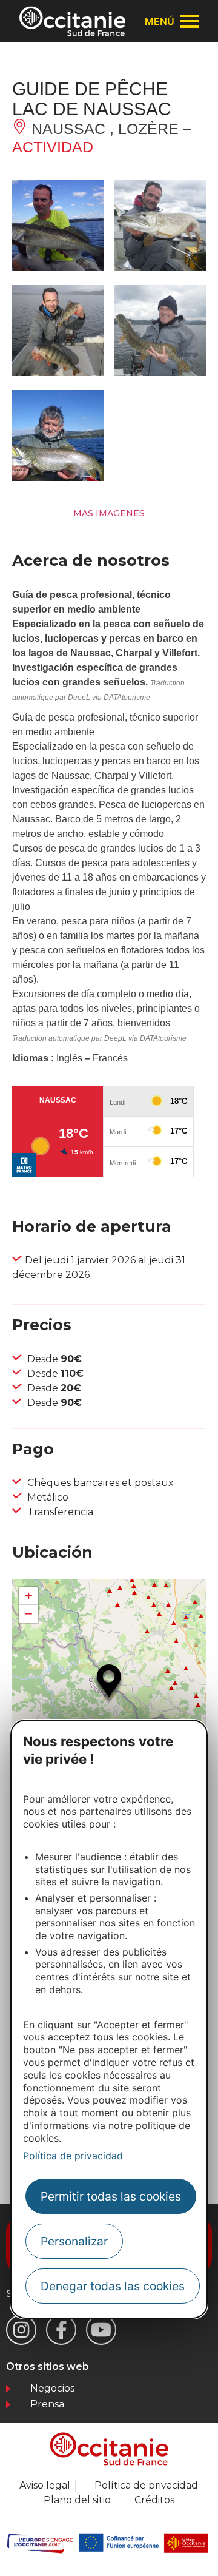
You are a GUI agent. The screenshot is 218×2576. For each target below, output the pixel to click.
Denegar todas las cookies (113, 2286)
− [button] (29, 1614)
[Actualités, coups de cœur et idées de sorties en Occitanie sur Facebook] (61, 2330)
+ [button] (29, 1596)
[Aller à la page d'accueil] (72, 21)
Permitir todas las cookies (111, 2196)
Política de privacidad (73, 2156)
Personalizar (74, 2241)
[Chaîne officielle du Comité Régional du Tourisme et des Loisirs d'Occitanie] (101, 2330)
